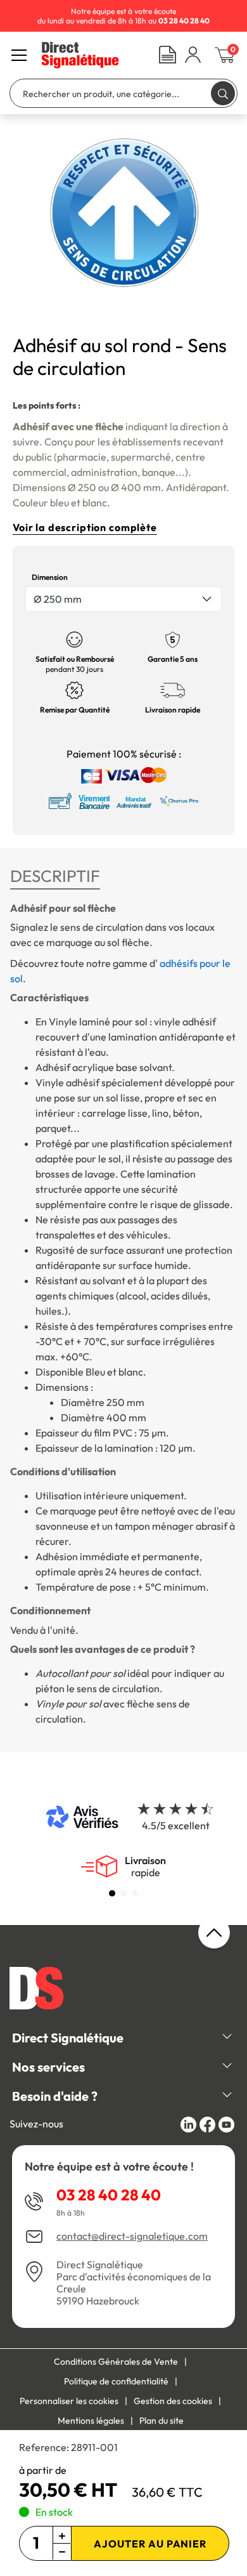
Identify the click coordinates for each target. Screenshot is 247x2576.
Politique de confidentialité (116, 2381)
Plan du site (161, 2421)
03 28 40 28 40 (109, 2195)
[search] (223, 93)
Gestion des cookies (173, 2401)
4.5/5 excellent (176, 1825)
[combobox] (123, 599)
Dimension (50, 577)
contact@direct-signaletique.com (132, 2236)
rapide (145, 1867)
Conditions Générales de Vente (116, 2362)
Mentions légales (91, 2421)
